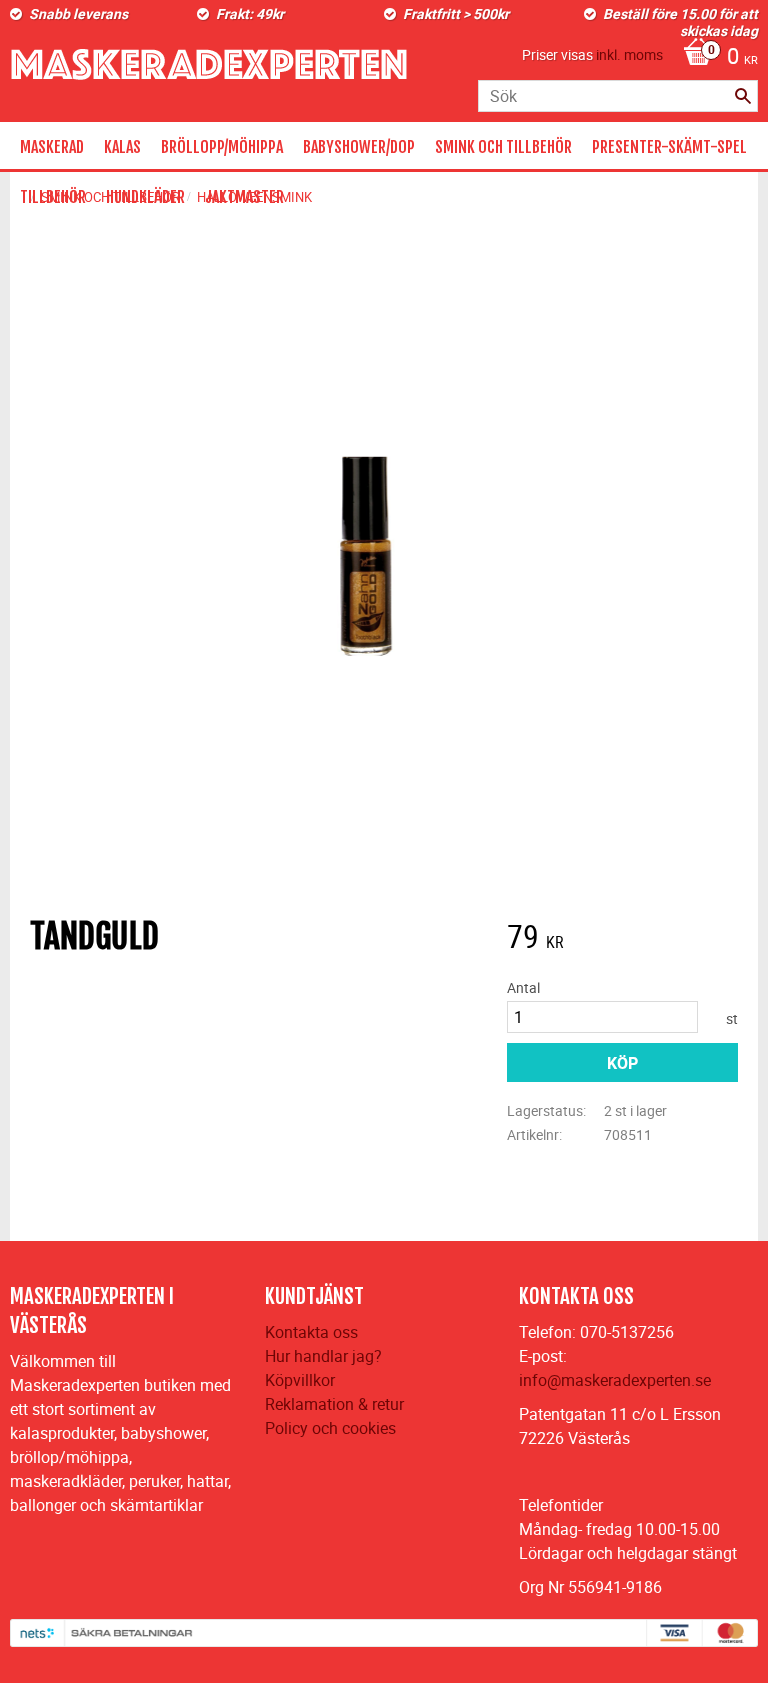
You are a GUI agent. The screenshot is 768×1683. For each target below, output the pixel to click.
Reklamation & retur (334, 1404)
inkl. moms (629, 54)
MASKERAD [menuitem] (52, 147)
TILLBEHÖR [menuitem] (53, 197)
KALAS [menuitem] (122, 147)
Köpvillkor (300, 1380)
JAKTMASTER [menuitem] (244, 197)
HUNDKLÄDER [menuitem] (145, 197)
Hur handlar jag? (323, 1356)
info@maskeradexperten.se (615, 1380)
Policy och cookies (330, 1428)
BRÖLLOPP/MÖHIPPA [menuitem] (222, 147)
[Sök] (743, 96)
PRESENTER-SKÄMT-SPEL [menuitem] (669, 147)
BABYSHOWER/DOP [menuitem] (359, 147)
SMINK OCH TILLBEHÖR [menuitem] (503, 147)
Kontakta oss (311, 1332)
